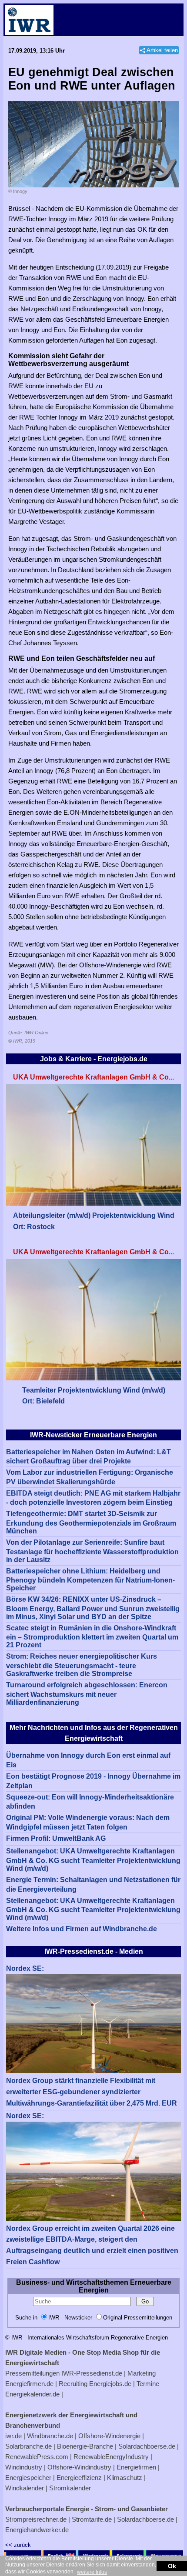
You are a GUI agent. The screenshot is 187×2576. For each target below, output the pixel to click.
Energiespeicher (28, 2478)
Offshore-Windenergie (109, 2436)
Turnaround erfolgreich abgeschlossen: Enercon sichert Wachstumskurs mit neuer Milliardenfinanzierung (87, 1694)
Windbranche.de (50, 2436)
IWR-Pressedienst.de (92, 2373)
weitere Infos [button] (92, 2572)
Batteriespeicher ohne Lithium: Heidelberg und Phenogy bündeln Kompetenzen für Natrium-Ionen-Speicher (90, 1580)
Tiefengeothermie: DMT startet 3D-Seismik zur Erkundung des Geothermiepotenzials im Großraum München (91, 1522)
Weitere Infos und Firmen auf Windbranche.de (82, 1929)
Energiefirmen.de (29, 2384)
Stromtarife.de (92, 2519)
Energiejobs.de (110, 2384)
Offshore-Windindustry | (81, 2467)
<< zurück (18, 2545)
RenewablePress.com (37, 2457)
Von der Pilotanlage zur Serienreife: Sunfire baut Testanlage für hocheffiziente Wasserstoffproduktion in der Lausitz (92, 1551)
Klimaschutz (125, 2478)
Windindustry (24, 2467)
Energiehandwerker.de (37, 2530)
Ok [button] (172, 2566)
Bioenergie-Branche (85, 2446)
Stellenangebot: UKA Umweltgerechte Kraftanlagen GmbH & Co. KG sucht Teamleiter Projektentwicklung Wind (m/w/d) (93, 1860)
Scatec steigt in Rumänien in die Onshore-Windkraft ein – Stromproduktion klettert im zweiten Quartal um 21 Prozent (92, 1637)
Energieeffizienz (79, 2478)
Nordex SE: (25, 1968)
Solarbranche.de (28, 2446)
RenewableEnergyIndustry (111, 2457)
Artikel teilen (162, 50)
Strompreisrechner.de (36, 2519)
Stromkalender (70, 2488)
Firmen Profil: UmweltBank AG (56, 1838)
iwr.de (13, 2436)
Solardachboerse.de (147, 2446)
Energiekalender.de (32, 2394)
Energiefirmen (136, 2467)
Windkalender (25, 2488)
